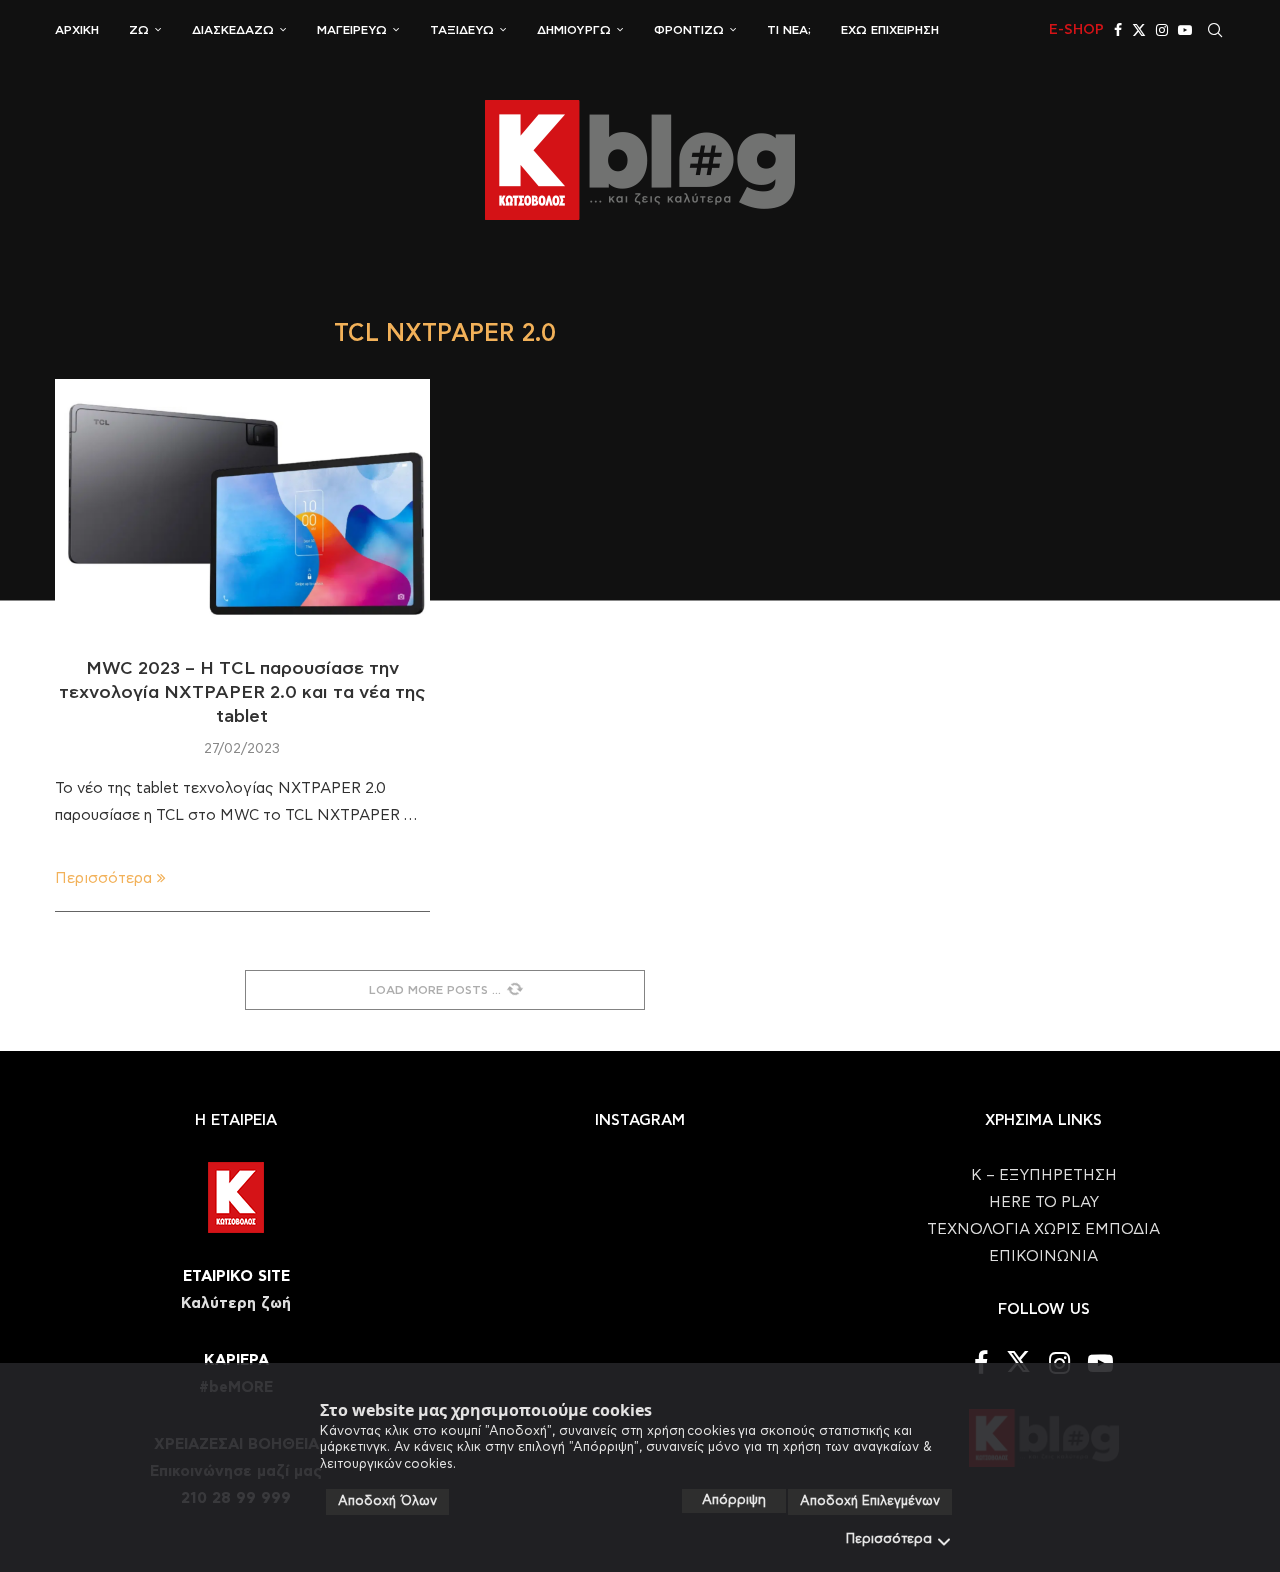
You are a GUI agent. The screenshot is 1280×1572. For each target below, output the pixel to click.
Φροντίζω (689, 30)
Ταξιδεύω (462, 30)
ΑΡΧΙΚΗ (77, 30)
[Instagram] (1162, 30)
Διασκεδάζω (233, 30)
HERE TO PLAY (1044, 1202)
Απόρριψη (734, 1500)
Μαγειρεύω (352, 30)
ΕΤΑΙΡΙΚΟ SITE (236, 1276)
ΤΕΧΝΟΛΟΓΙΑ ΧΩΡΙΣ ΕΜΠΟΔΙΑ (1043, 1229)
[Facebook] (1118, 30)
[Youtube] (1185, 30)
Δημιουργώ (574, 30)
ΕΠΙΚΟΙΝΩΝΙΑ (1043, 1256)
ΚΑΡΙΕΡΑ (236, 1360)
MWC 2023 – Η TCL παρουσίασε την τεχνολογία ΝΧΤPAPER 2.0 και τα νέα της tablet (242, 693)
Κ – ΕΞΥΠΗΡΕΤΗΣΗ (1044, 1175)
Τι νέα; (789, 30)
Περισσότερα (889, 1539)
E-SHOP (1076, 30)
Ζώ (139, 30)
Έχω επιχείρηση (890, 30)
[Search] (1215, 30)
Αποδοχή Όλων (387, 1501)
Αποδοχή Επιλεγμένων (870, 1501)
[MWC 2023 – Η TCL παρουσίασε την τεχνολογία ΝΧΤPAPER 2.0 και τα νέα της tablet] (242, 504)
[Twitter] (1139, 30)
